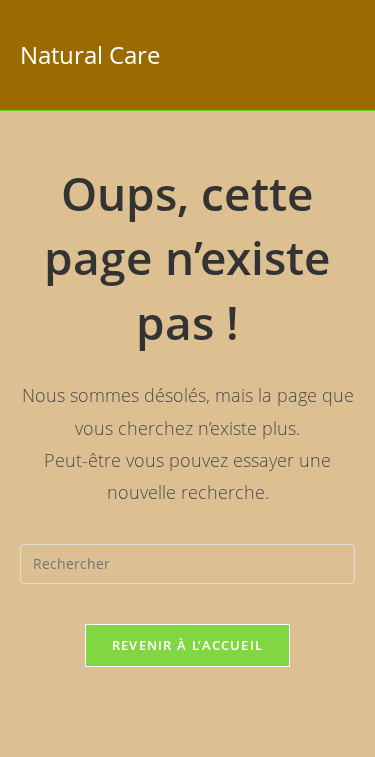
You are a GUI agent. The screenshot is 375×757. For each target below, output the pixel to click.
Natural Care (90, 54)
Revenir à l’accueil (188, 645)
